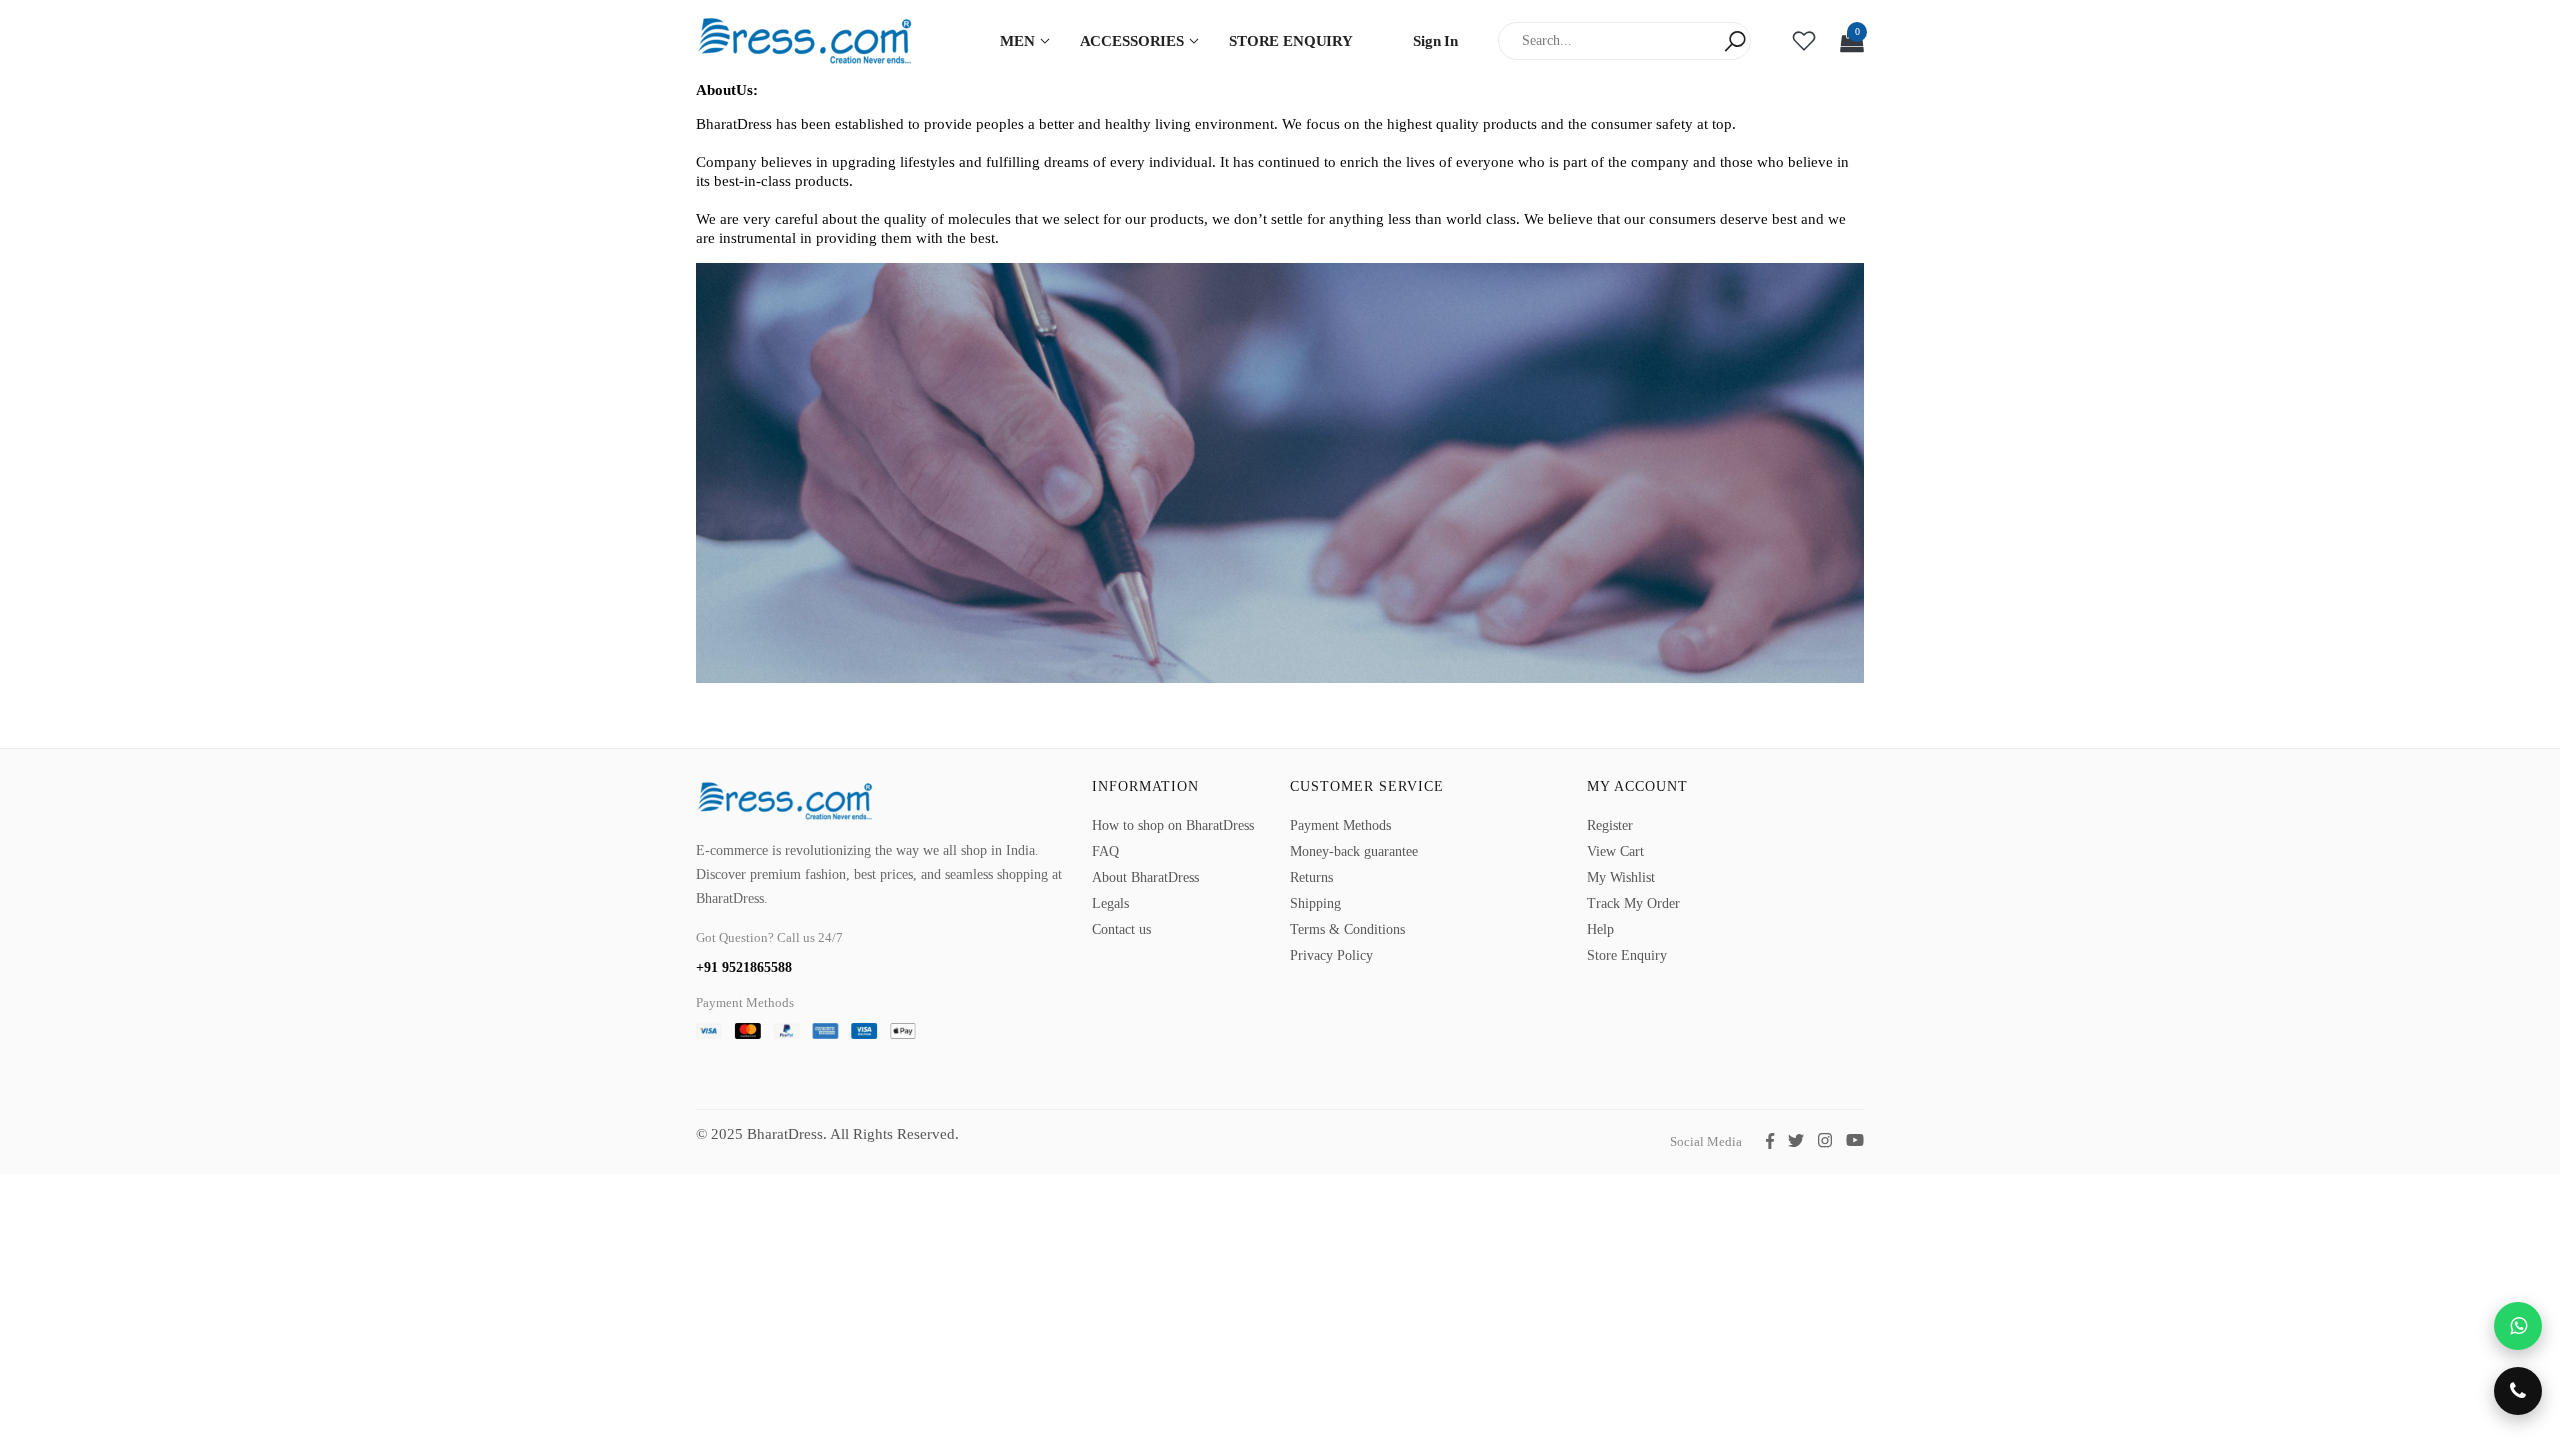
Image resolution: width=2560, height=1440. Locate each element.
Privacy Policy (1331, 955)
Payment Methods (1340, 825)
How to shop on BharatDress (1173, 825)
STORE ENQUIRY (1291, 41)
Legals (1110, 903)
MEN (1017, 41)
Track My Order (1633, 903)
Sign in (1435, 41)
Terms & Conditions (1347, 929)
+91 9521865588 (744, 967)
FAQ (1105, 851)
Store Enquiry (1627, 955)
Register (1610, 825)
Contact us (1121, 929)
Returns (1311, 877)
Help (1600, 929)
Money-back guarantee (1354, 851)
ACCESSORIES (1132, 41)
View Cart (1615, 851)
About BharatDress (1145, 877)
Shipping (1315, 903)
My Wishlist (1621, 877)
